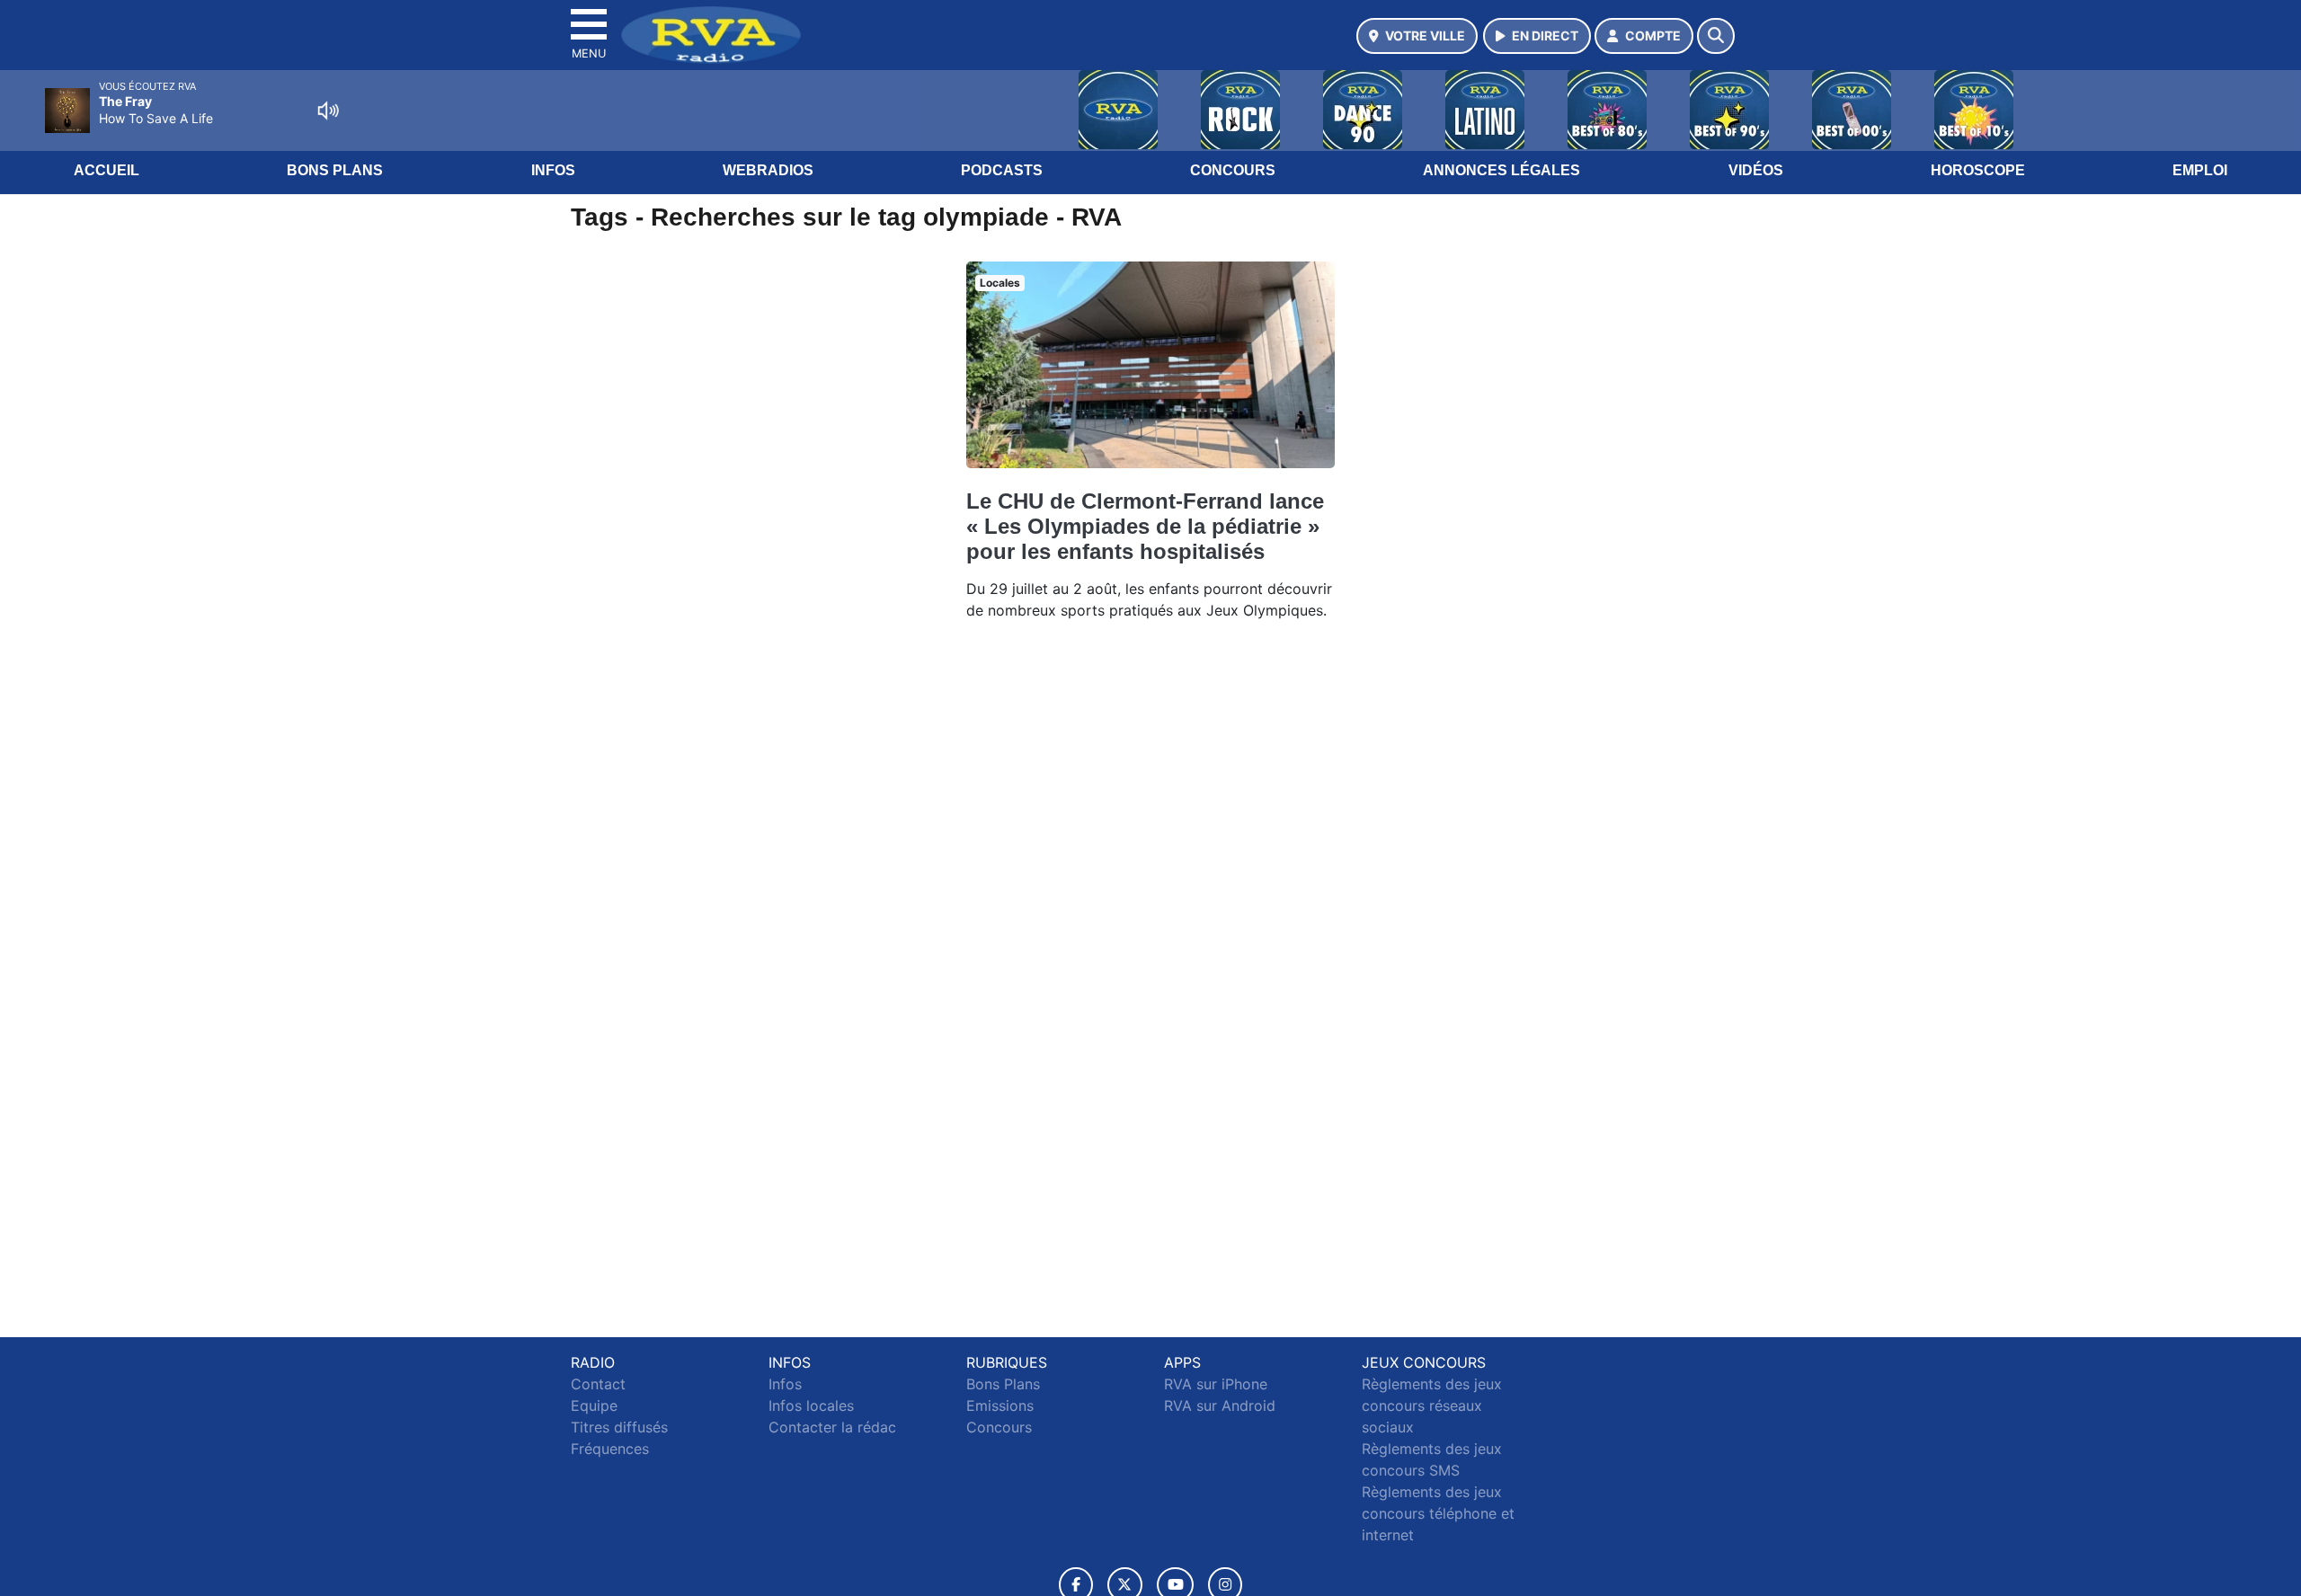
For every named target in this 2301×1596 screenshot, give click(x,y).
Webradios (768, 170)
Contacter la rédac (832, 1427)
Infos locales (811, 1405)
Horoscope (1978, 170)
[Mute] (328, 111)
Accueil (107, 170)
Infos (553, 170)
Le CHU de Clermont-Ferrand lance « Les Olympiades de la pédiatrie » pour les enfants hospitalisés (1145, 526)
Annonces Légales (1501, 170)
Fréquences (610, 1449)
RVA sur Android (1220, 1405)
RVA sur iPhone (1216, 1384)
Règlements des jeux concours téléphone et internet (1438, 1513)
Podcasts (1002, 170)
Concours (1233, 170)
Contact (598, 1384)
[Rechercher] (1716, 36)
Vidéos (1756, 170)
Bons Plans (335, 170)
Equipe (594, 1405)
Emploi (2200, 170)
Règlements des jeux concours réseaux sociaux (1432, 1405)
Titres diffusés (619, 1427)
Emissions (1000, 1405)
